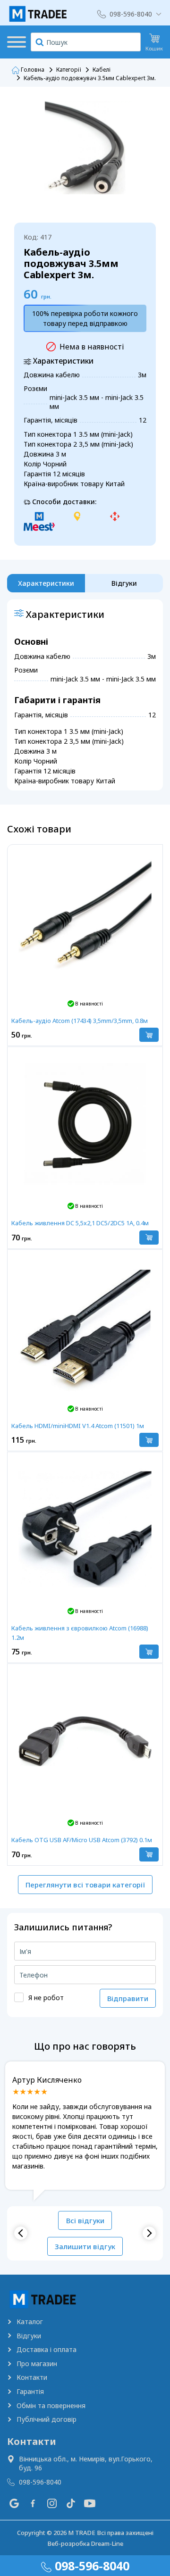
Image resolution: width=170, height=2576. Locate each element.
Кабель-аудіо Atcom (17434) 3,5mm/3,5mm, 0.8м (80, 1021)
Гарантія (30, 2391)
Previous (21, 2233)
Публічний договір (47, 2419)
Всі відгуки (85, 2220)
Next (149, 2233)
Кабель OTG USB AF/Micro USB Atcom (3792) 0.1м (82, 1840)
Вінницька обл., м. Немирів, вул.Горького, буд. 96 (86, 2464)
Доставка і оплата (47, 2349)
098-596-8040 (131, 14)
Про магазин (37, 2364)
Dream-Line (107, 2543)
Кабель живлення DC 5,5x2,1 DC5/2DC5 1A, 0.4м (80, 1223)
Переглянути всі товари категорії (85, 1885)
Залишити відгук (85, 2246)
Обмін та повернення (51, 2406)
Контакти (32, 2377)
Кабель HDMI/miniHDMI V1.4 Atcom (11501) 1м (78, 1426)
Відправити (128, 1998)
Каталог (30, 2322)
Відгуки (29, 2336)
